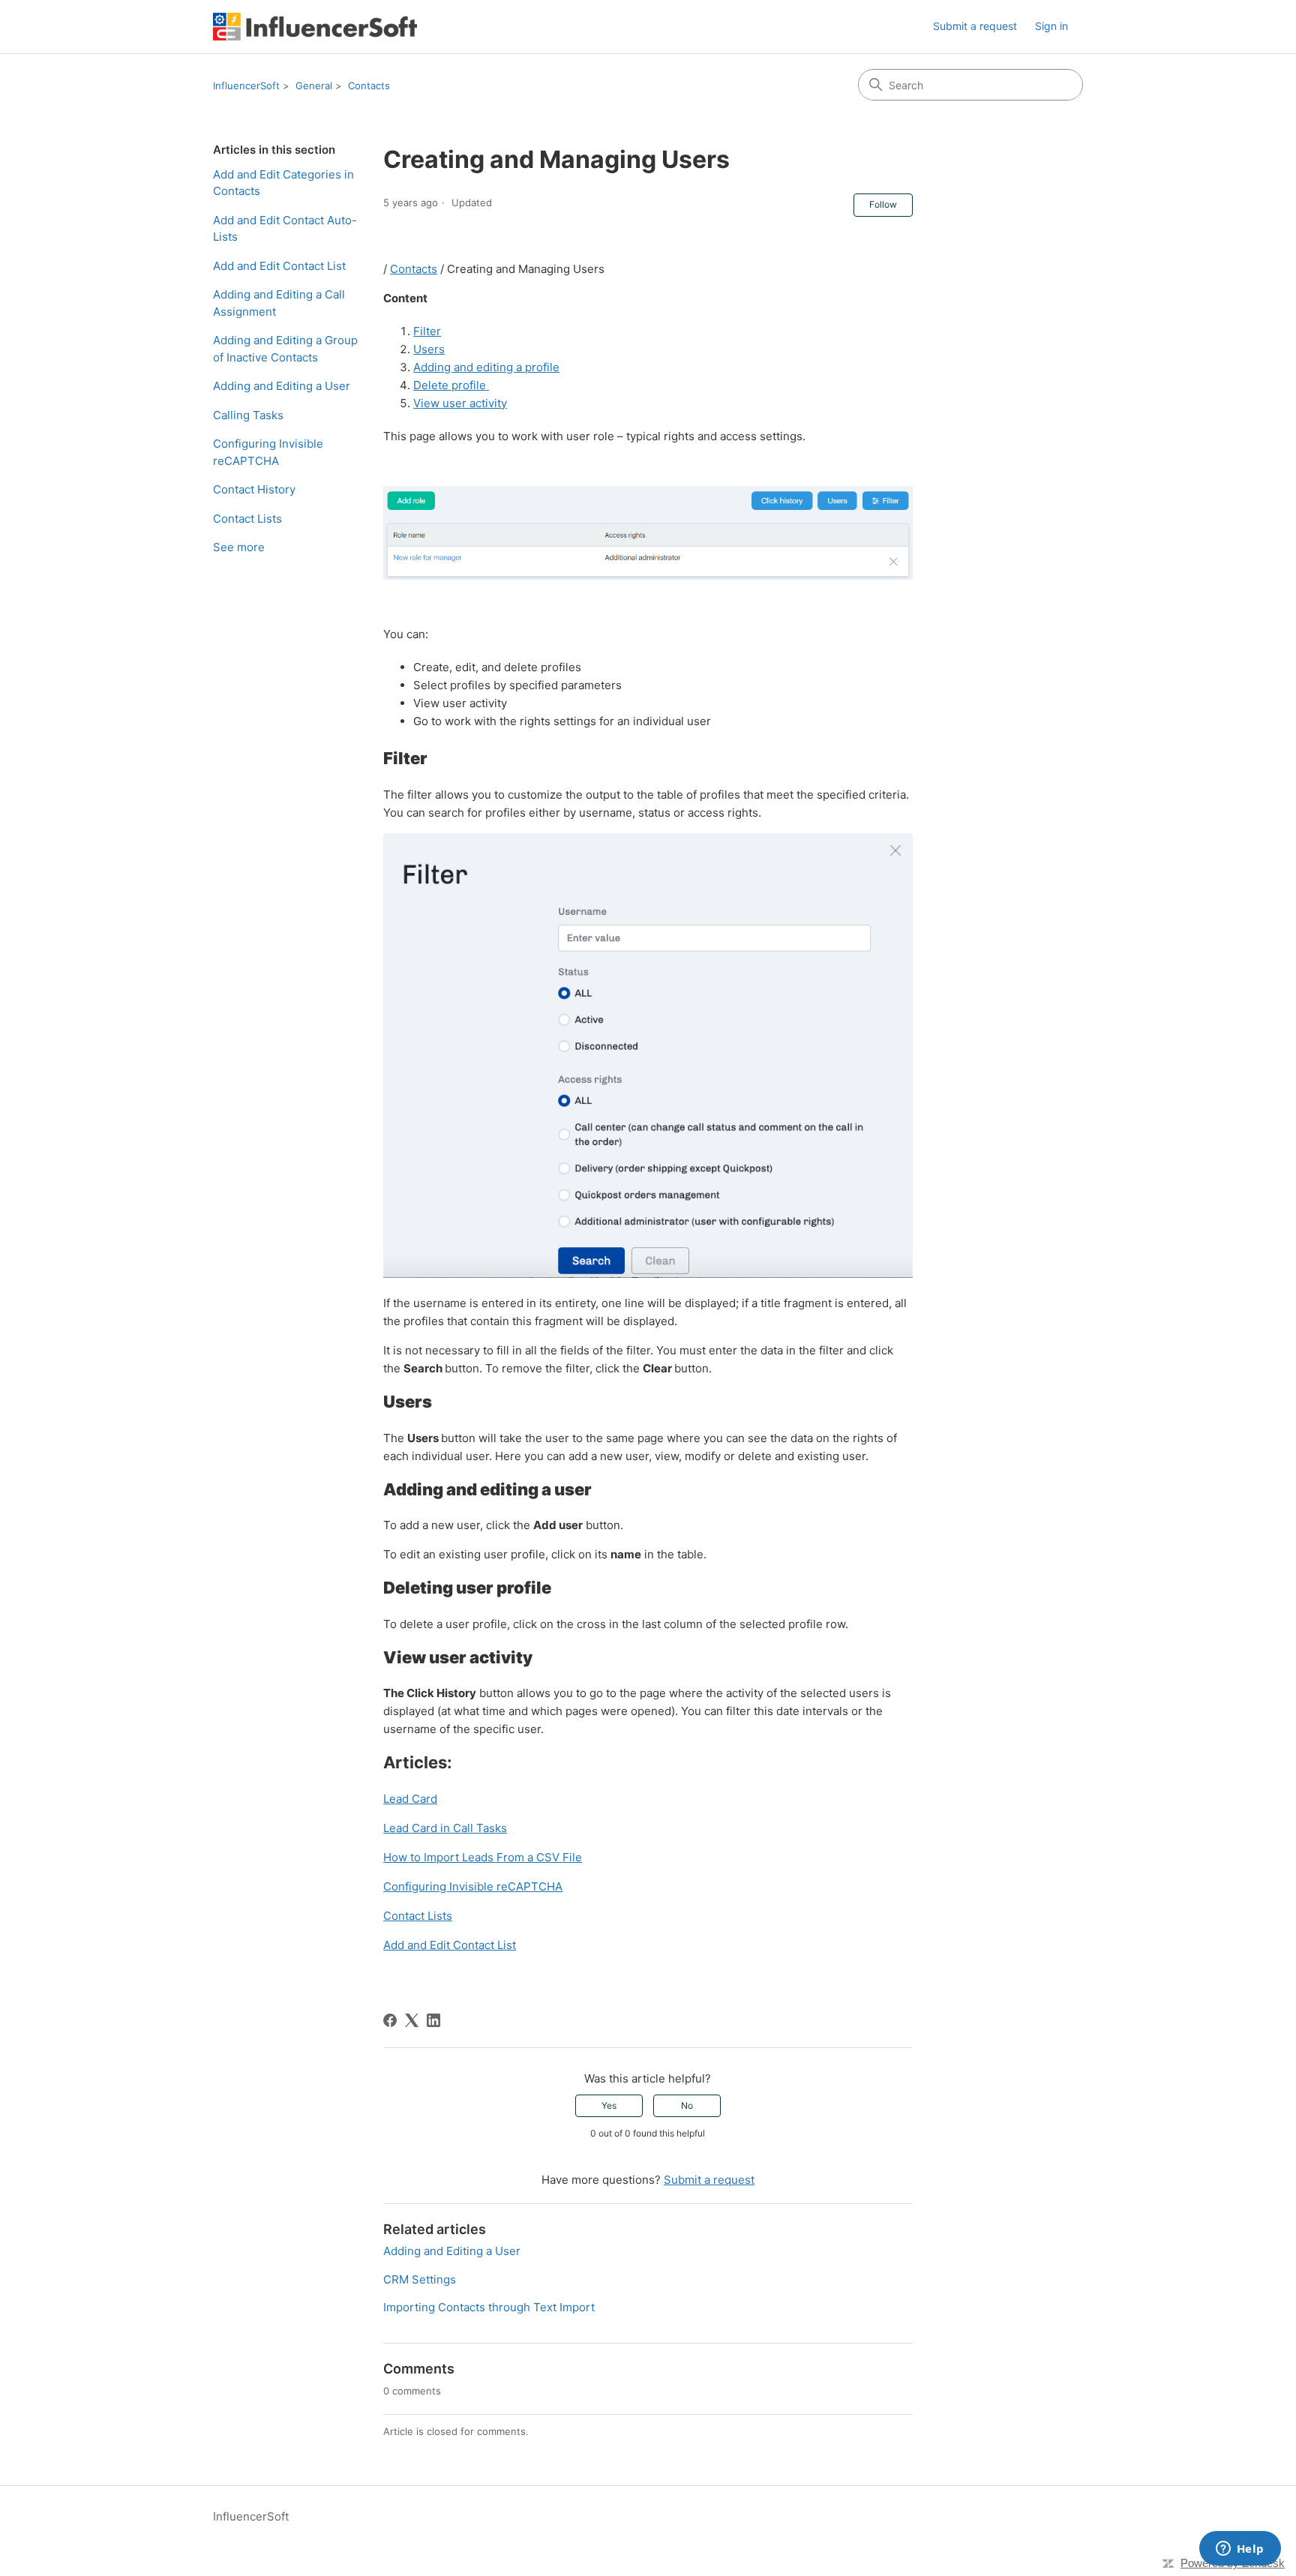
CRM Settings (420, 2279)
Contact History (254, 489)
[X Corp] (412, 2020)
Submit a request (975, 26)
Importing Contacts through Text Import (489, 2307)
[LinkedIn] (433, 2020)
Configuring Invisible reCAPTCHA (268, 452)
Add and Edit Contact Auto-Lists (285, 229)
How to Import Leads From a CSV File (483, 1857)
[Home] (315, 27)
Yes (609, 2105)
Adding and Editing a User (282, 386)
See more (239, 547)
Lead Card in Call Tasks (445, 1828)
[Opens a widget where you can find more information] (1240, 2550)
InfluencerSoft (246, 85)
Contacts (369, 85)
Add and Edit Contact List (279, 266)
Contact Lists (247, 519)
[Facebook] (390, 2020)
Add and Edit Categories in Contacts (283, 183)
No (687, 2105)
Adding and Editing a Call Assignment (279, 303)
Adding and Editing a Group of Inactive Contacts (285, 349)
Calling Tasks (248, 415)
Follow (883, 204)
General (314, 85)
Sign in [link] (1051, 26)
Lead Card (410, 1799)
